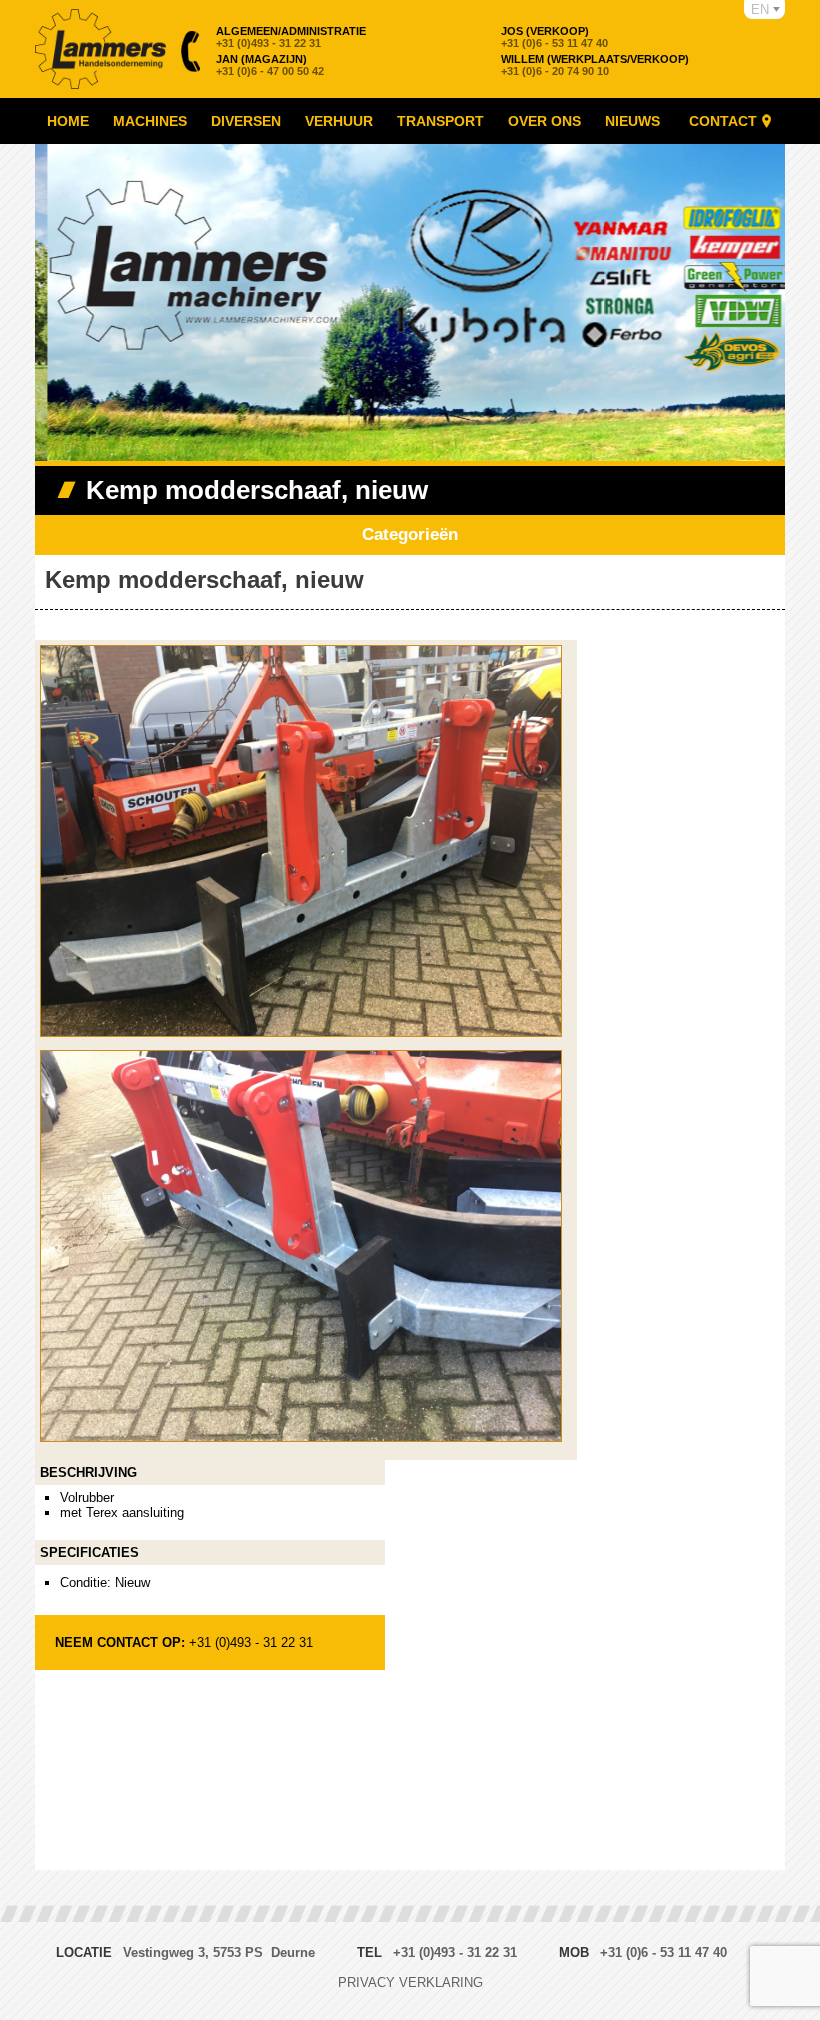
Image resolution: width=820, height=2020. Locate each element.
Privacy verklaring (410, 1982)
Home (68, 121)
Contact (723, 121)
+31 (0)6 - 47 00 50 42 (270, 65)
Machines (150, 121)
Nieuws (632, 121)
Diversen (246, 121)
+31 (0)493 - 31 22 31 (291, 37)
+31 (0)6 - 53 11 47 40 (554, 37)
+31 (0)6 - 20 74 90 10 (595, 65)
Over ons (544, 121)
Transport (440, 121)
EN (760, 9)
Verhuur (339, 121)
